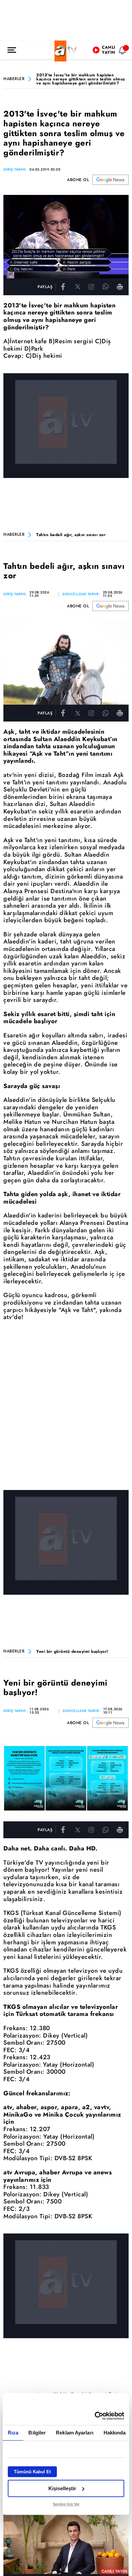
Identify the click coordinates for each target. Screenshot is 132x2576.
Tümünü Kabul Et (32, 2472)
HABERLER (14, 79)
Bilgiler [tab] (37, 2433)
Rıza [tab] (13, 2433)
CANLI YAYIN (114, 2571)
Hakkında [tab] (115, 2433)
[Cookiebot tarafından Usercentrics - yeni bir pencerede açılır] (95, 2416)
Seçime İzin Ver (66, 2504)
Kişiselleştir (62, 2488)
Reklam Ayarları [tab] (75, 2433)
